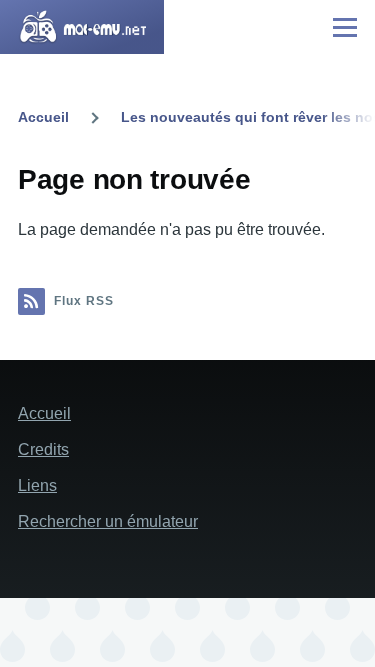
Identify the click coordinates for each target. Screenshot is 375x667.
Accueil (43, 117)
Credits (43, 449)
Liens (37, 485)
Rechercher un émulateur (108, 521)
